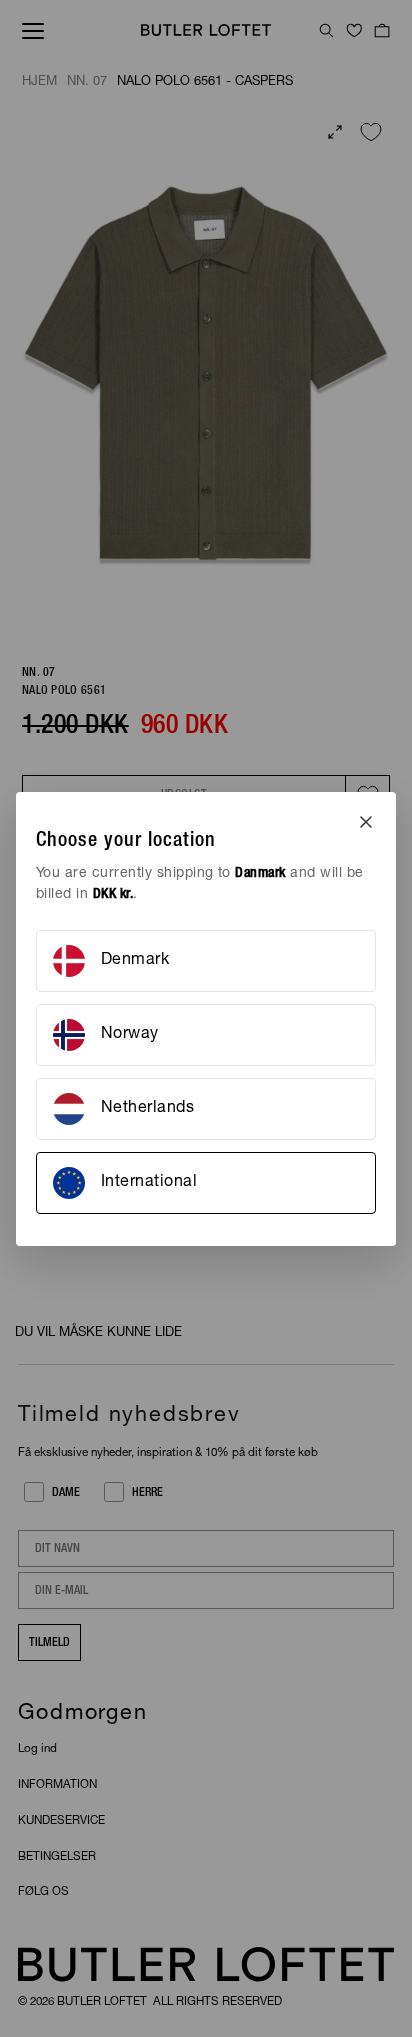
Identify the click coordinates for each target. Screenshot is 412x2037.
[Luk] (366, 822)
